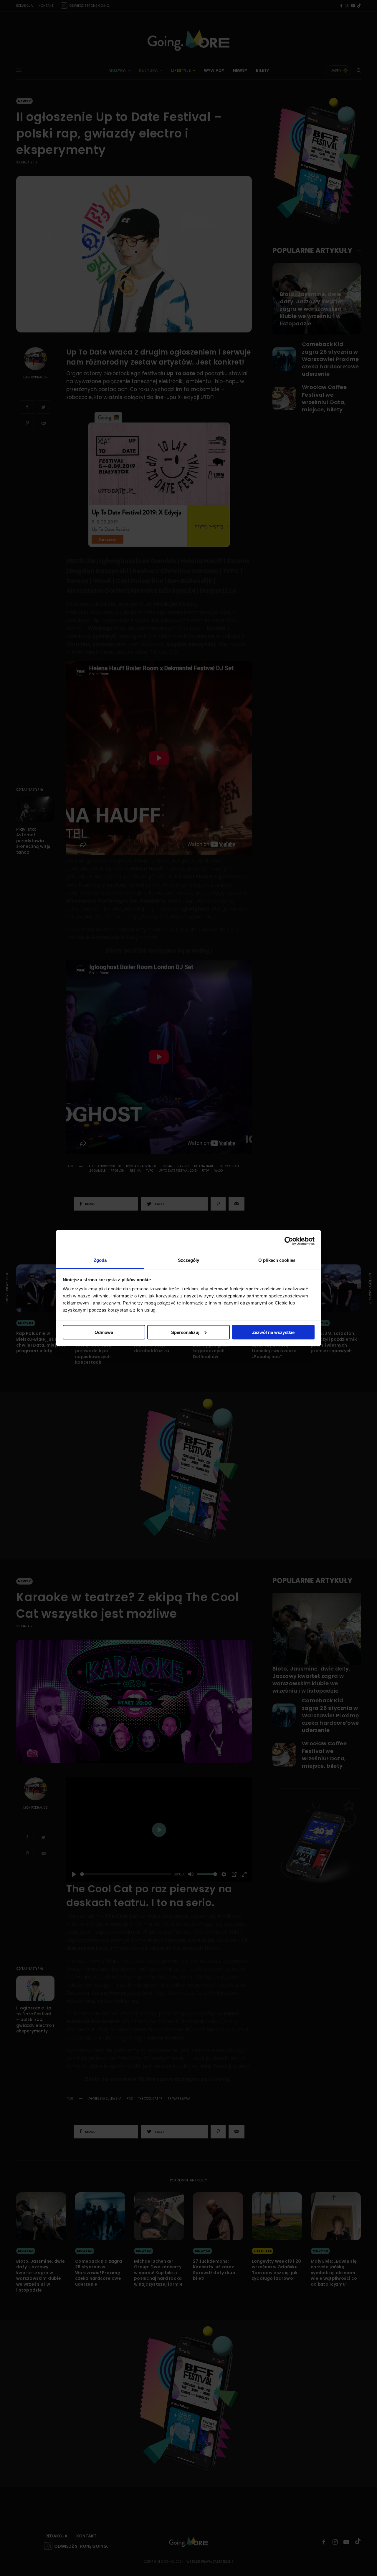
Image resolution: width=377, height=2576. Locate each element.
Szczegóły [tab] (189, 1260)
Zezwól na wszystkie (273, 1332)
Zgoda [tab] (100, 1260)
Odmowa (104, 1332)
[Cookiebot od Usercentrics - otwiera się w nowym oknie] (289, 1241)
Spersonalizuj (185, 1332)
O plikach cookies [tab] (277, 1260)
